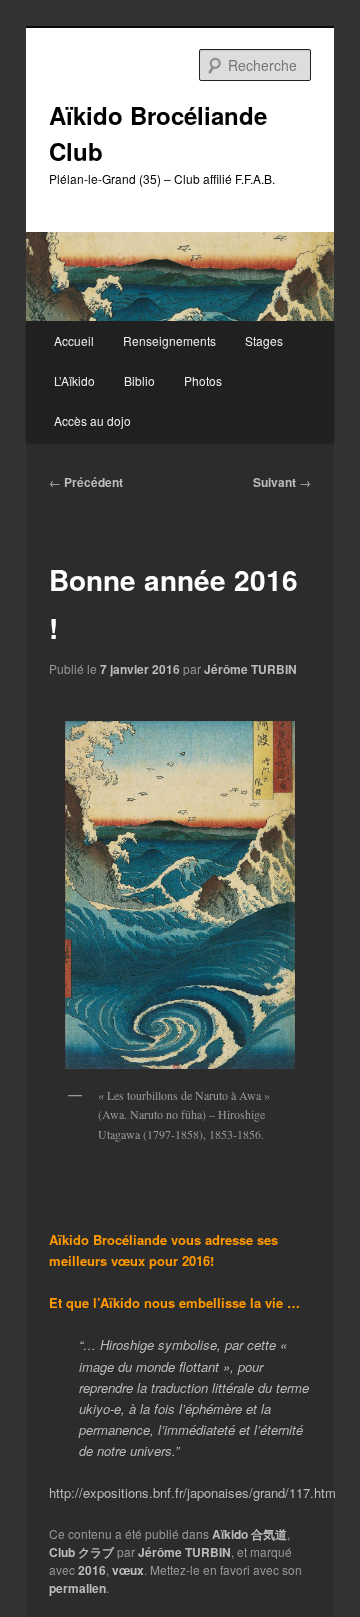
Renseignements (169, 340)
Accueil (74, 340)
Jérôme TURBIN (250, 669)
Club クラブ (81, 1552)
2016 (92, 1570)
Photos (203, 380)
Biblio (139, 380)
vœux (128, 1570)
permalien (77, 1588)
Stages (264, 340)
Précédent (86, 482)
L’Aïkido (74, 380)
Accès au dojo (92, 420)
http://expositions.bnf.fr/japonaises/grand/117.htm (192, 1492)
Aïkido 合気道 (249, 1534)
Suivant (282, 482)
